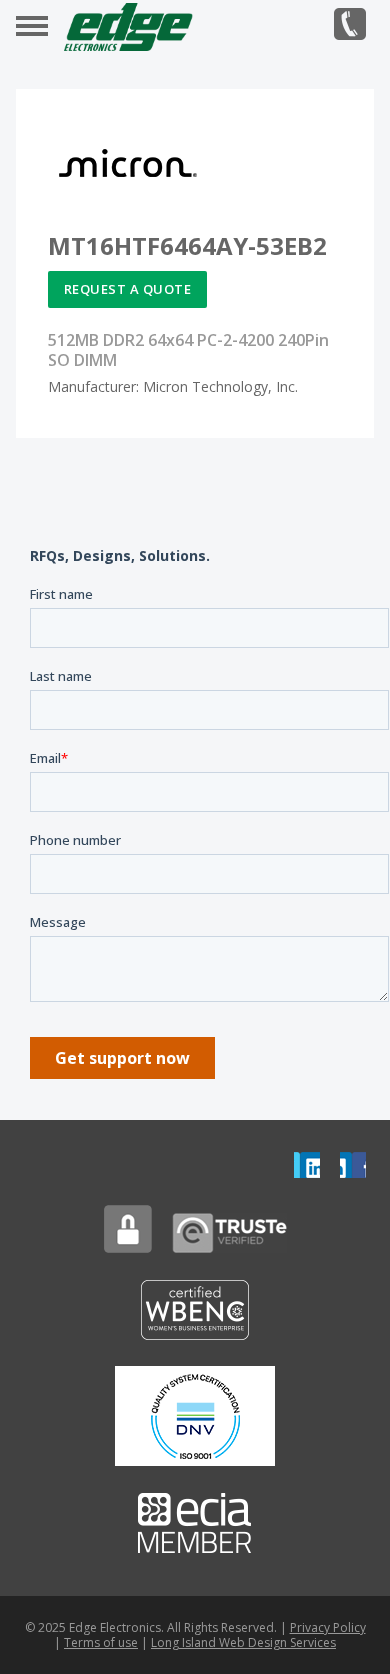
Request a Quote (128, 289)
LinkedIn (307, 1165)
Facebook (353, 1165)
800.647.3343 (350, 24)
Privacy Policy (328, 1627)
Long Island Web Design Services (243, 1642)
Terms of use (101, 1642)
